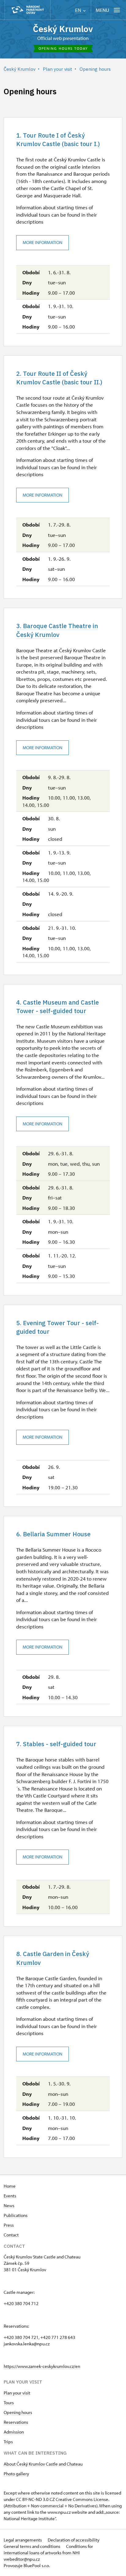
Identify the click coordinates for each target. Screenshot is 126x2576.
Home (10, 2186)
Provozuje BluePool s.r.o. (27, 2565)
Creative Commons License (82, 2499)
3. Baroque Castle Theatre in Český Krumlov (57, 630)
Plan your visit (17, 2393)
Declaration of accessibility (74, 2540)
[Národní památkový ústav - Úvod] (28, 10)
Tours (9, 2403)
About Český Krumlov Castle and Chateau (43, 2464)
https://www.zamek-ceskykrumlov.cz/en (42, 2366)
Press (9, 2225)
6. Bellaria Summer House (53, 1534)
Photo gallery (16, 2474)
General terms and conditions (32, 2546)
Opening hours (18, 2412)
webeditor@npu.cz (22, 2559)
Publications (16, 2215)
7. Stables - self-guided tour (56, 1744)
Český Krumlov (63, 29)
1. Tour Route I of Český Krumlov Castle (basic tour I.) (58, 140)
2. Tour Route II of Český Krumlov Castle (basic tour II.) (59, 378)
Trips (8, 2442)
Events (10, 2196)
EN (79, 10)
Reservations (16, 2422)
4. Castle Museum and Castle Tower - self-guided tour (57, 1007)
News (9, 2205)
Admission (14, 2432)
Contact (11, 2235)
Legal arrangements (23, 2540)
